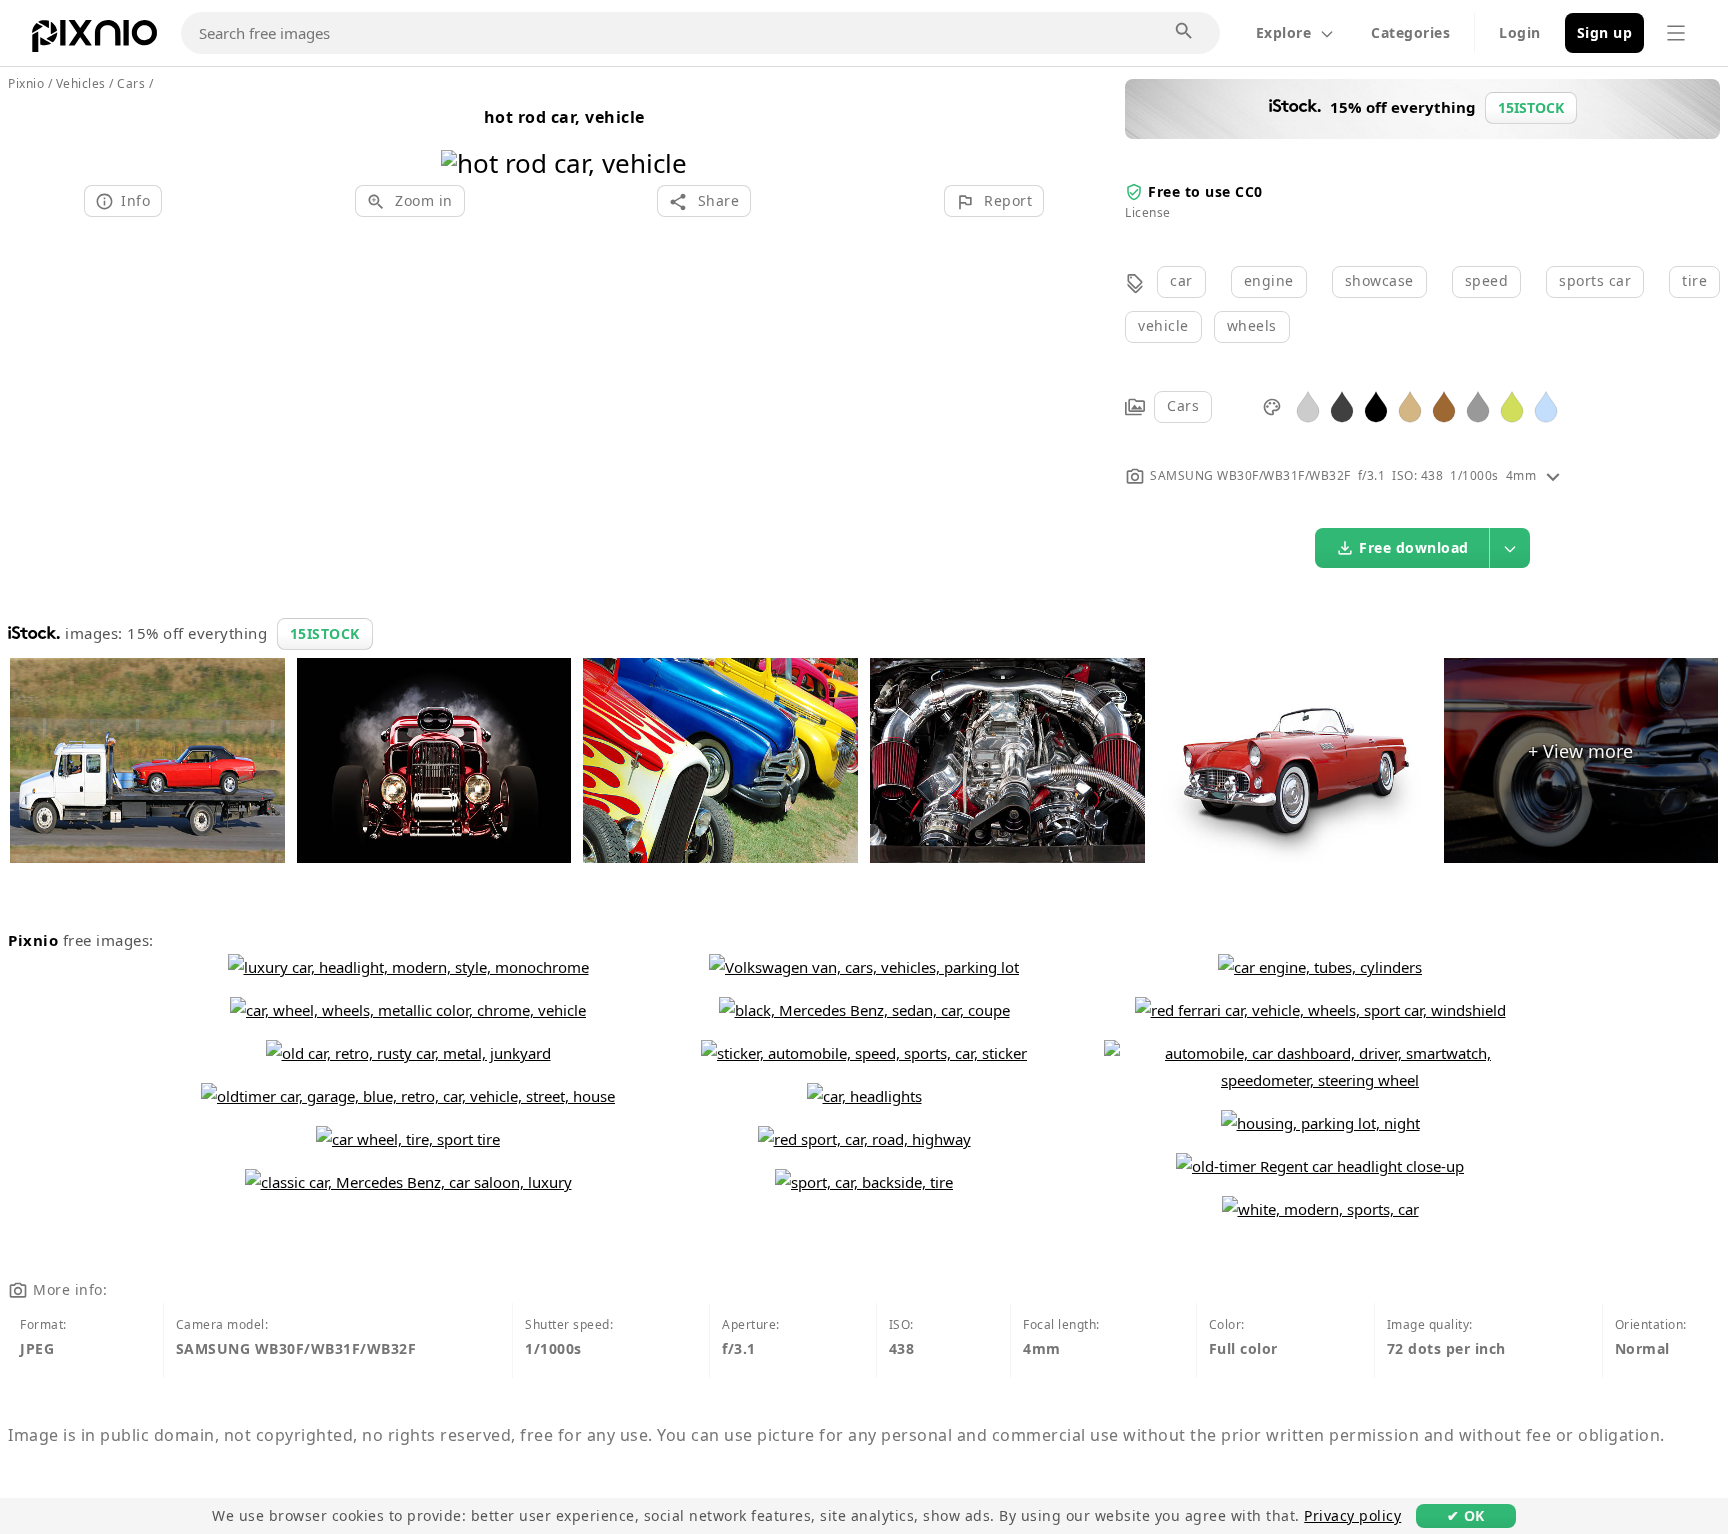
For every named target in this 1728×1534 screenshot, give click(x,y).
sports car (1595, 280)
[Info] (1553, 475)
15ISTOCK (325, 633)
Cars (1183, 405)
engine (1269, 280)
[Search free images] (1185, 32)
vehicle (1163, 325)
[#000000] (1376, 405)
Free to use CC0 (1205, 191)
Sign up (1605, 32)
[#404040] (1342, 405)
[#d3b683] (1410, 405)
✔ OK (1466, 1515)
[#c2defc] (1546, 405)
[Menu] (1676, 33)
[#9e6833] (1444, 405)
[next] (664, 137)
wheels (1252, 325)
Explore (1284, 32)
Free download (1414, 547)
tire (1694, 280)
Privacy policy (1352, 1515)
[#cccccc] (1308, 405)
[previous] (463, 137)
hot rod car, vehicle (564, 117)
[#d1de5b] (1512, 405)
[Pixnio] (94, 40)
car (1181, 280)
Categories (1410, 32)
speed (1487, 280)
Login (1520, 32)
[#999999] (1478, 405)
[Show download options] (1510, 548)
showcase (1379, 280)
